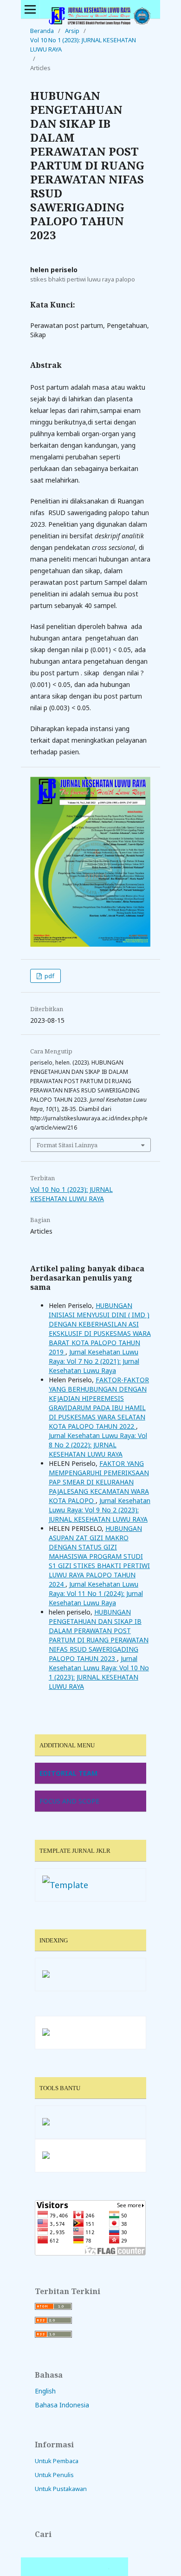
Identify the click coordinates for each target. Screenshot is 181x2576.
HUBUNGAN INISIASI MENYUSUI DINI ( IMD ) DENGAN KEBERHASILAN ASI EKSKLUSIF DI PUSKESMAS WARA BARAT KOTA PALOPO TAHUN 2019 (100, 1329)
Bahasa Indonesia (62, 2405)
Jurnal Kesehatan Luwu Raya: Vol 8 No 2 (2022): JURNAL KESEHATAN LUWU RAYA (98, 1445)
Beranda (42, 31)
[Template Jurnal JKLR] (65, 1885)
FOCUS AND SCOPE (69, 1801)
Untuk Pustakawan (61, 2489)
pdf (49, 976)
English (45, 2391)
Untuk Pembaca (57, 2461)
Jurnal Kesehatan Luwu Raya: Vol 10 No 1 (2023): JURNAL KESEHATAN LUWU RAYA (99, 1672)
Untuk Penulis (54, 2475)
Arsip (72, 31)
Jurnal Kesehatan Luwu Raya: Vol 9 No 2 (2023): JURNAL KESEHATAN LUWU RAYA (100, 1510)
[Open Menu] (30, 9)
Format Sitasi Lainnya (67, 1145)
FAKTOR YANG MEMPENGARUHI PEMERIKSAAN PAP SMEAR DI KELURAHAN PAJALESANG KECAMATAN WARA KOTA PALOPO (99, 1482)
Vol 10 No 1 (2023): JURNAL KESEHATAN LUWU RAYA (83, 45)
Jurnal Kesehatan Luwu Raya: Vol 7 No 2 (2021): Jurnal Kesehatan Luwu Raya (94, 1361)
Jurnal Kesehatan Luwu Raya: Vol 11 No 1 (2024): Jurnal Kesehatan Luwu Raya (96, 1593)
